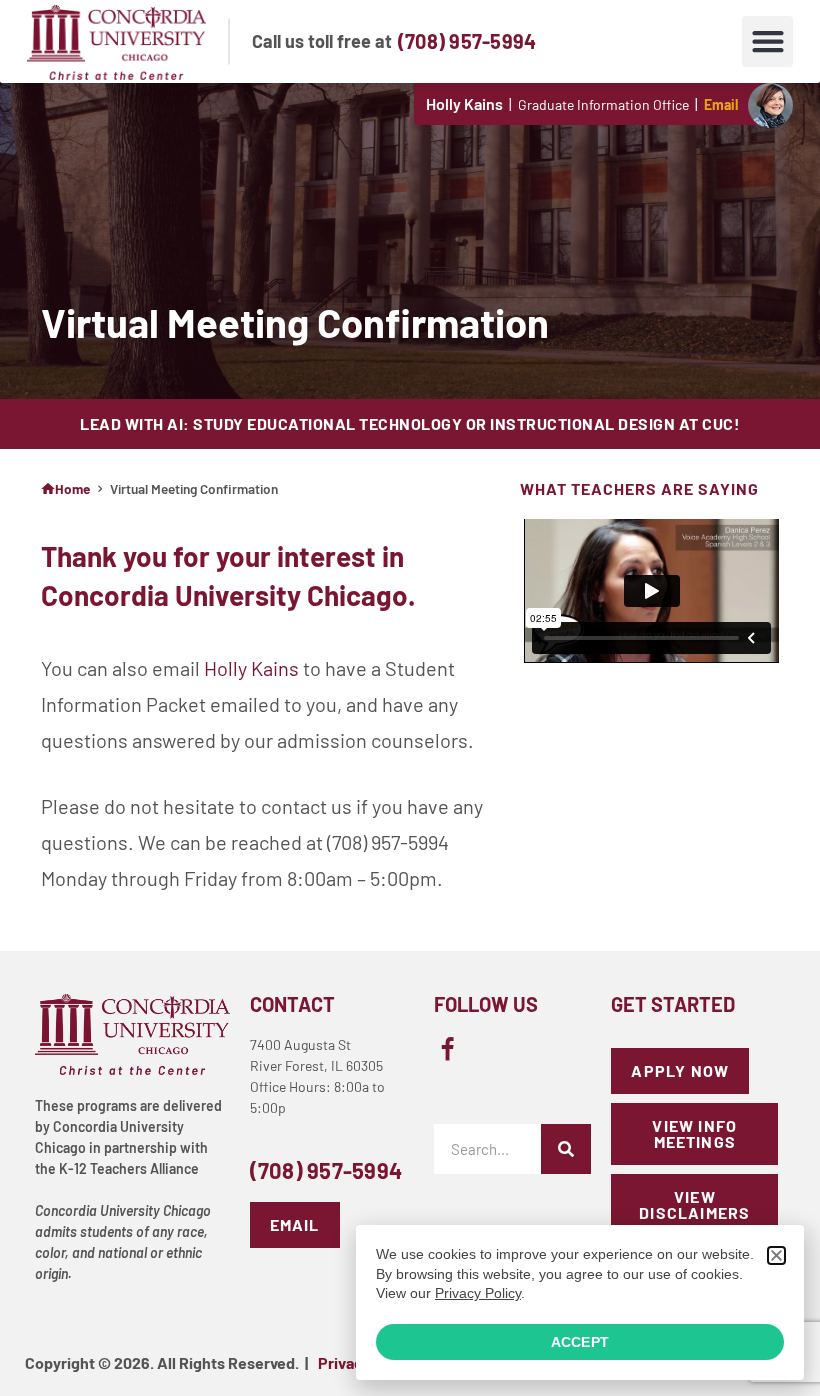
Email (721, 104)
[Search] (566, 1149)
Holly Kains (251, 668)
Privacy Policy (478, 1293)
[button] (767, 41)
